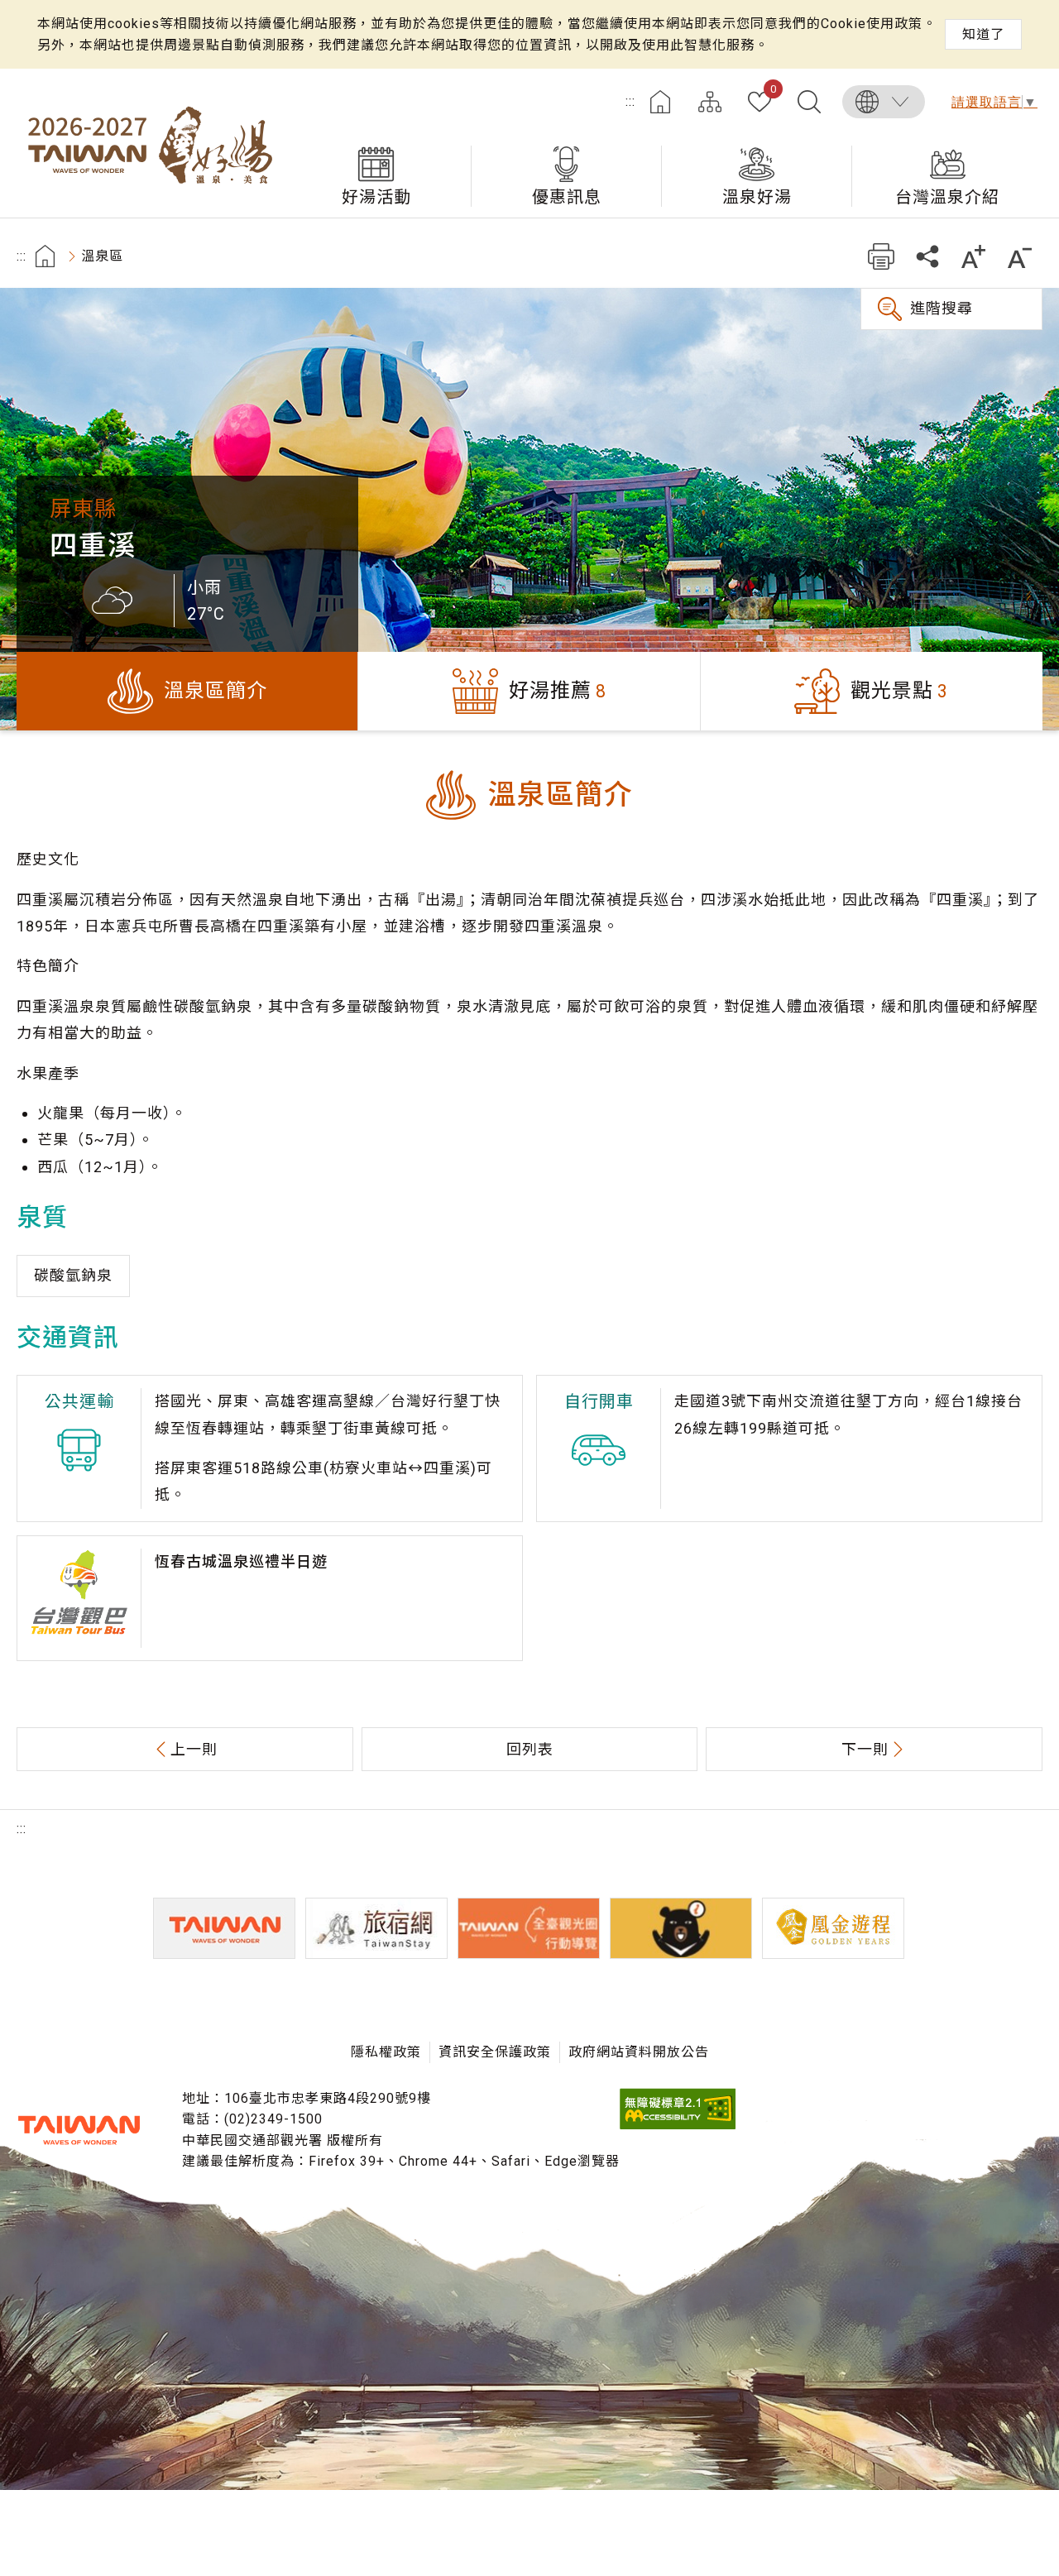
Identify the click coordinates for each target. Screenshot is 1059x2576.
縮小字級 (1020, 256)
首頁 (660, 102)
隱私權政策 (386, 2052)
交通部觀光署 (79, 2130)
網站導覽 (710, 102)
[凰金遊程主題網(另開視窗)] (833, 1928)
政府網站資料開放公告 (639, 2052)
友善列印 (881, 256)
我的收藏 (773, 90)
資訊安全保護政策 (495, 2052)
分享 (927, 256)
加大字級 (973, 256)
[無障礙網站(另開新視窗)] (678, 2125)
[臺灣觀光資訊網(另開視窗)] (224, 1928)
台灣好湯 (149, 143)
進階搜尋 (942, 308)
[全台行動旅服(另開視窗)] (529, 1928)
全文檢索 (809, 102)
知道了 (983, 34)
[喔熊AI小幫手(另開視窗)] (681, 1928)
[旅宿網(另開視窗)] (376, 1928)
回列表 (530, 1749)
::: (630, 101)
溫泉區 (102, 256)
